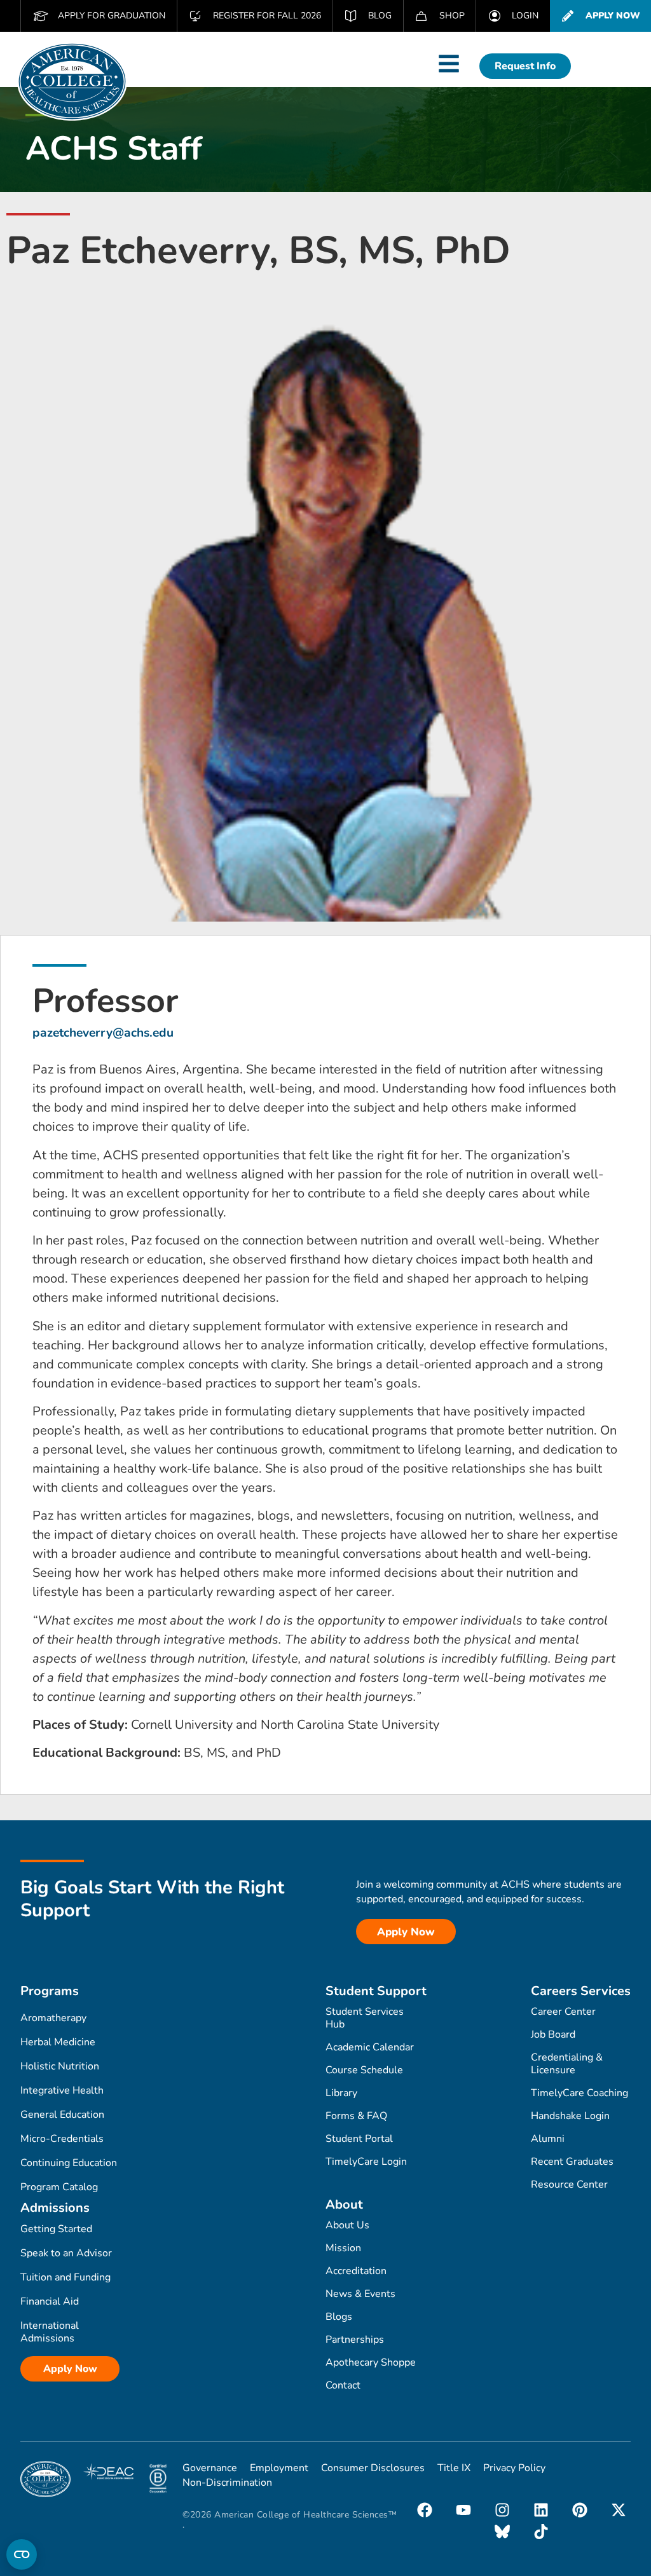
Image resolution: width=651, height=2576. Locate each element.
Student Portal (359, 2139)
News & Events (360, 2294)
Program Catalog (59, 2187)
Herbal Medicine (58, 2042)
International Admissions (50, 2332)
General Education (62, 2115)
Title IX (454, 2468)
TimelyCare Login (366, 2162)
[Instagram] (502, 2510)
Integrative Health (62, 2090)
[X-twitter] (619, 2510)
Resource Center (569, 2184)
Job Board (553, 2034)
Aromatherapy (53, 2018)
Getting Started (56, 2229)
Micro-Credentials (62, 2139)
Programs (50, 1991)
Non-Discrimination (227, 2483)
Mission (343, 2248)
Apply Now (70, 2369)
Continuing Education (69, 2163)
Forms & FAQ (356, 2116)
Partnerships (355, 2340)
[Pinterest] (580, 2510)
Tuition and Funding (65, 2277)
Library (341, 2093)
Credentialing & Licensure (567, 2064)
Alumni (548, 2139)
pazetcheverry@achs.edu (103, 1033)
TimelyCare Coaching (579, 2093)
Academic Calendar (370, 2047)
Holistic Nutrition (60, 2066)
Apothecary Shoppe (371, 2362)
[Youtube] (463, 2510)
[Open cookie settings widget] (22, 2554)
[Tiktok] (541, 2532)
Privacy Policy (514, 2468)
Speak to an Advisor (66, 2253)
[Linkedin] (541, 2510)
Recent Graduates (572, 2162)
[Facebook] (425, 2510)
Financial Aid (50, 2301)
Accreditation (356, 2271)
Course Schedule (364, 2070)
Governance (210, 2468)
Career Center (563, 2012)
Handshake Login (570, 2116)
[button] (449, 64)
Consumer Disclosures (373, 2468)
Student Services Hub (365, 2018)
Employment (279, 2468)
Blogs (339, 2317)
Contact (343, 2385)
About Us (347, 2225)
